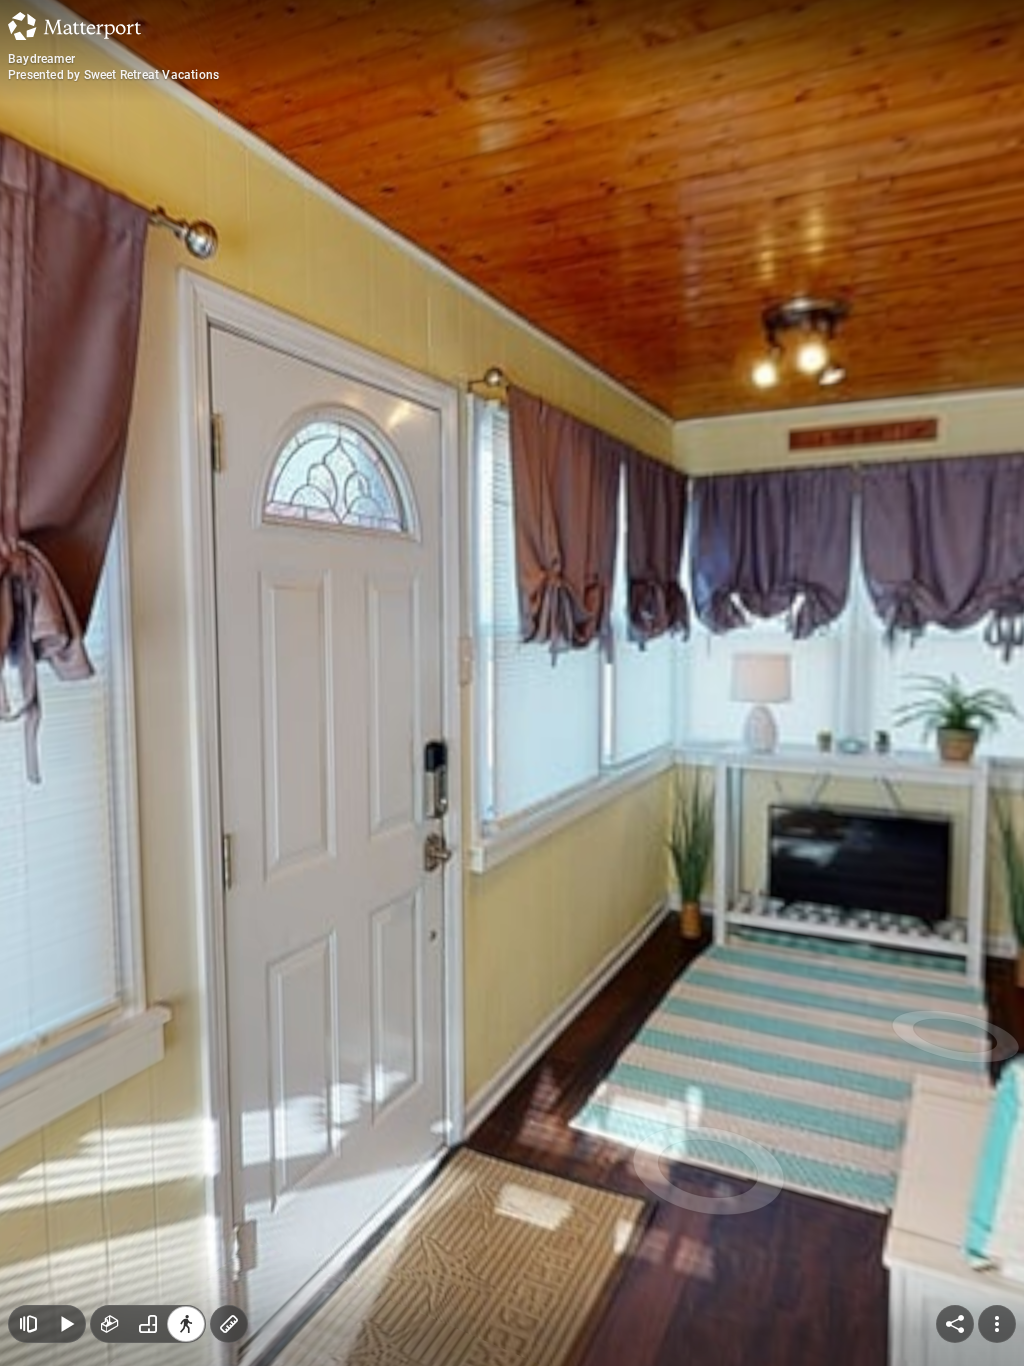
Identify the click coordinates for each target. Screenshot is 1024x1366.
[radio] (110, 1324)
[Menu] (997, 1324)
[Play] (66, 1324)
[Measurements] (229, 1324)
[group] (148, 1324)
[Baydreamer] (512, 683)
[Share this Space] (955, 1324)
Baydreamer (41, 59)
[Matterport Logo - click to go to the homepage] (74, 26)
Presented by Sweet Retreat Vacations (113, 75)
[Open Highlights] (28, 1324)
